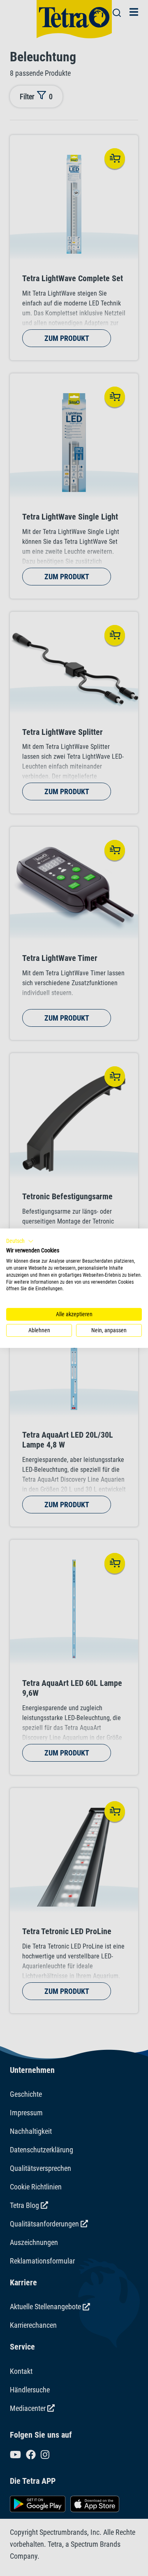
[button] (20, 1241)
